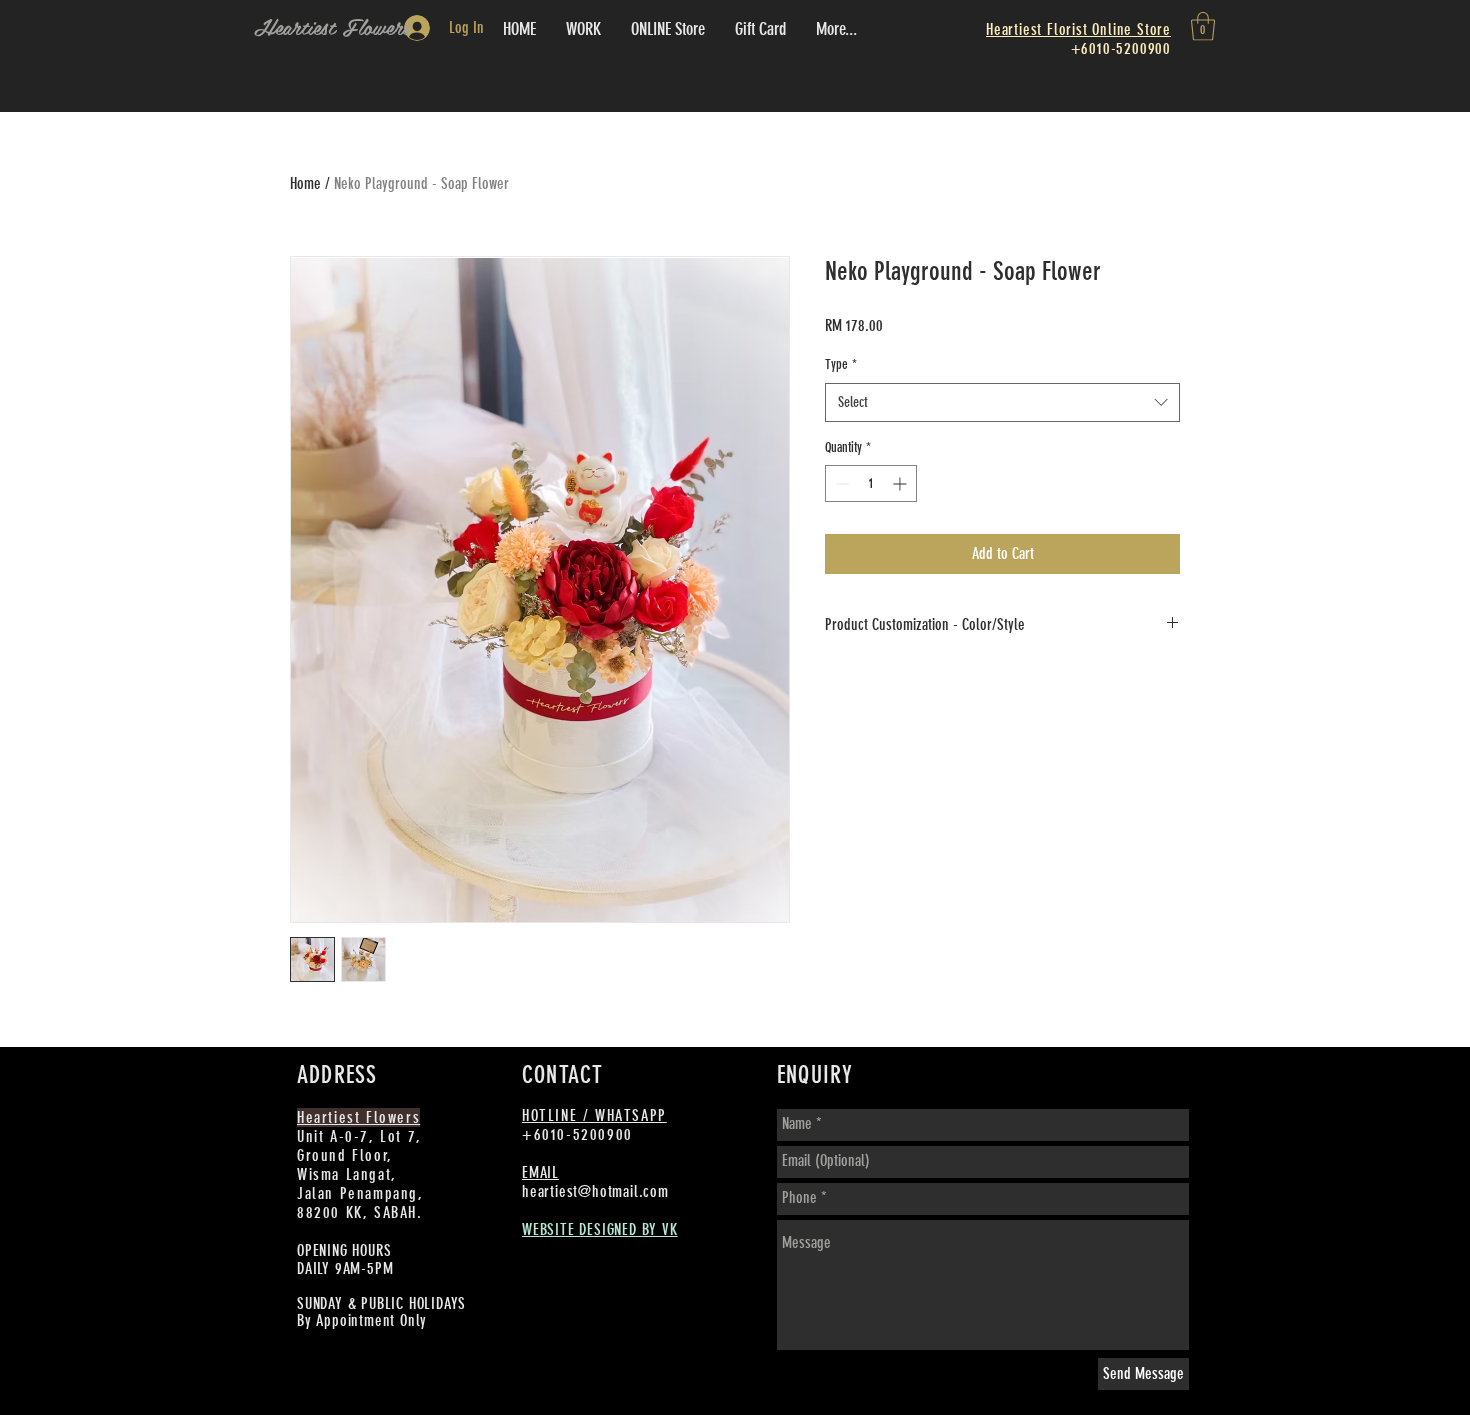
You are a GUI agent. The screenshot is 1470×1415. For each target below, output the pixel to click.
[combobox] (1002, 402)
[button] (1203, 26)
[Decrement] (840, 483)
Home (305, 183)
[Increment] (901, 483)
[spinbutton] (871, 483)
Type (841, 364)
